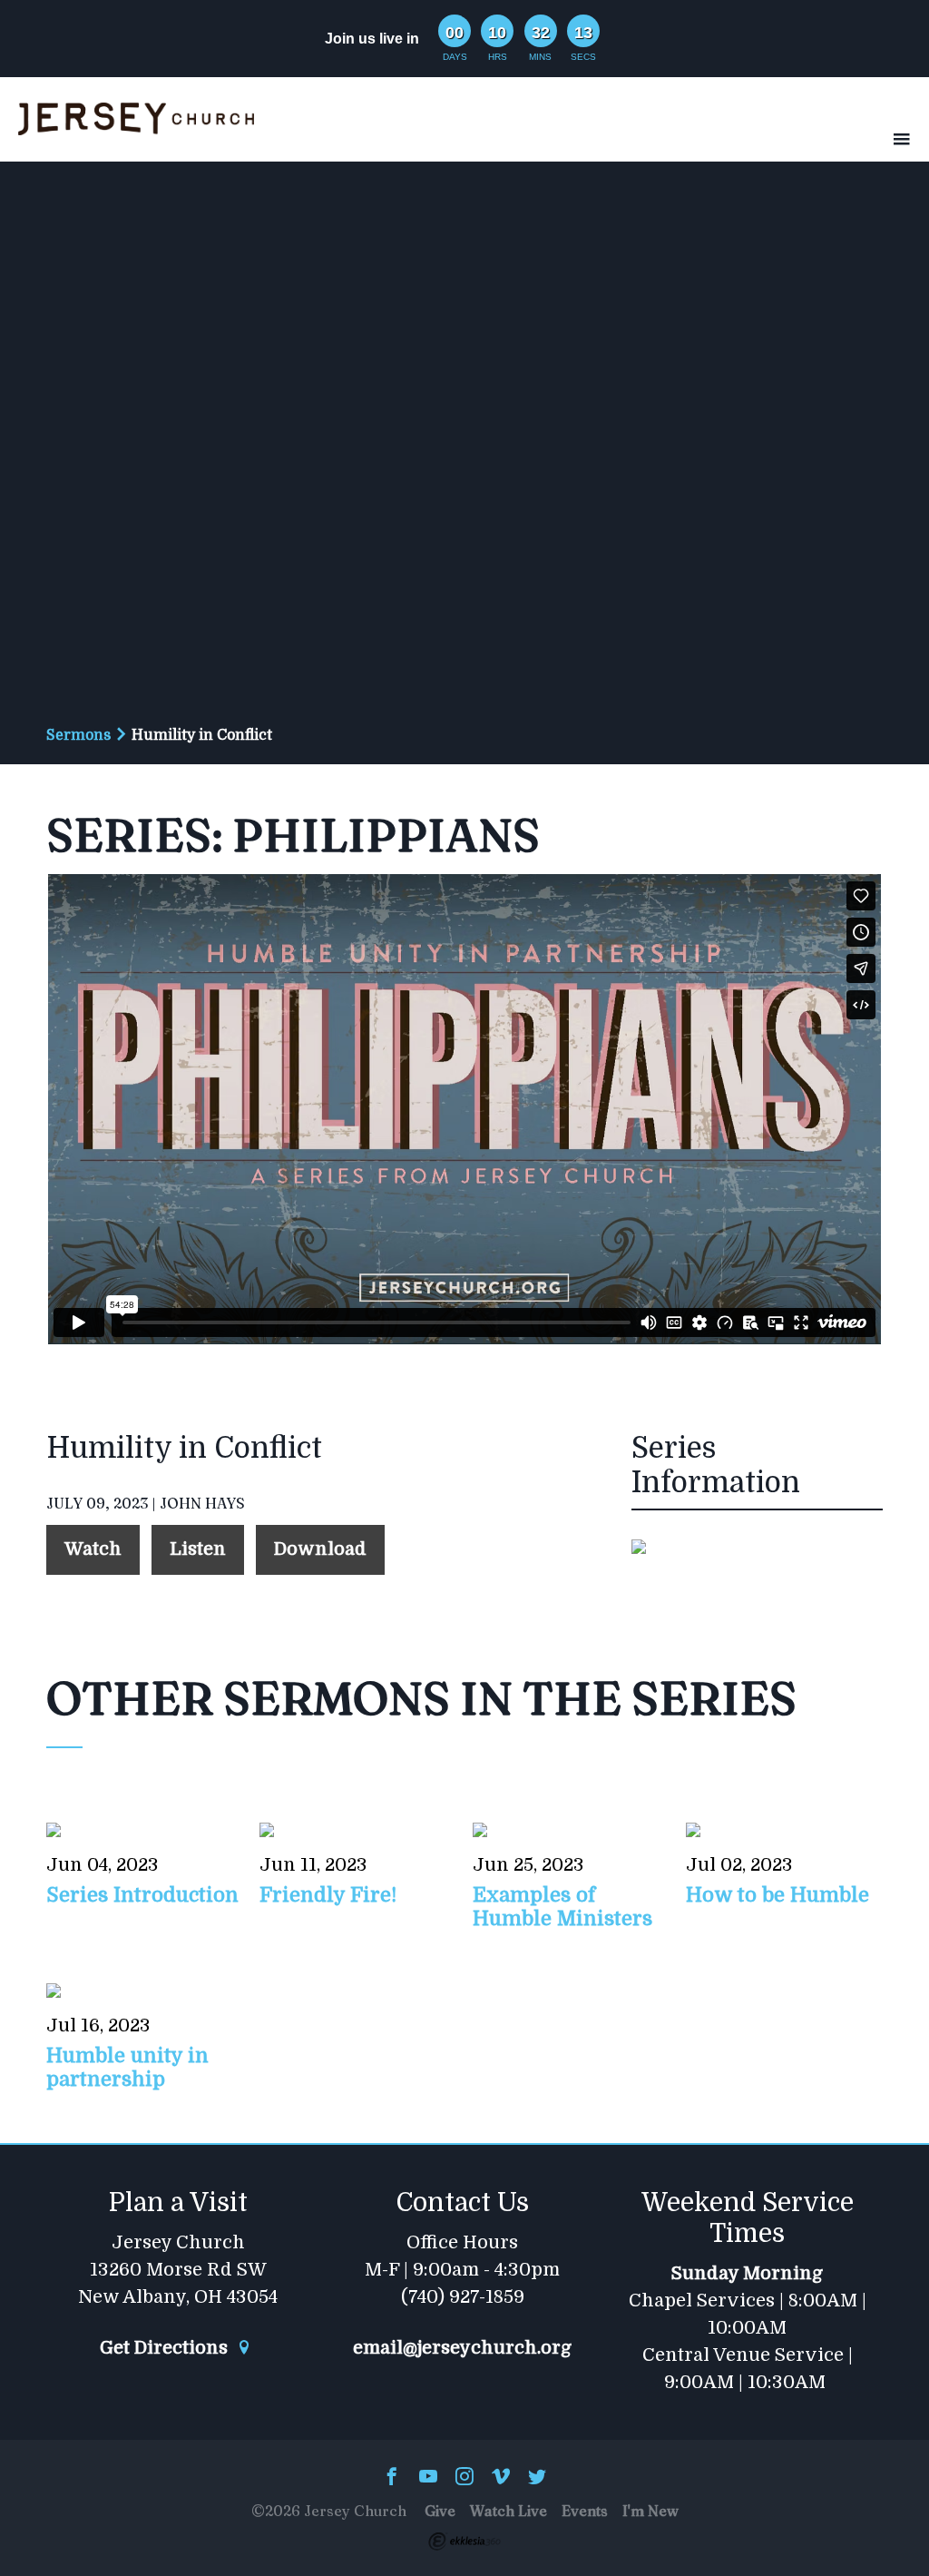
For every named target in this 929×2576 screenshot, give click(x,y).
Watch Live (509, 2511)
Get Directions (166, 2348)
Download (320, 1549)
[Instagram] (464, 2478)
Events (585, 2511)
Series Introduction (142, 1895)
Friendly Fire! (328, 1895)
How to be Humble (777, 1895)
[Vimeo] (501, 2478)
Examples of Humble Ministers (562, 1907)
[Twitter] (537, 2478)
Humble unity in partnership (127, 2067)
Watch (93, 1549)
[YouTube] (428, 2478)
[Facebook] (392, 2478)
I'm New (650, 2511)
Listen (198, 1549)
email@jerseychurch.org (462, 2348)
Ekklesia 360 (464, 2542)
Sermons (78, 735)
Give (440, 2511)
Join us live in (372, 39)
